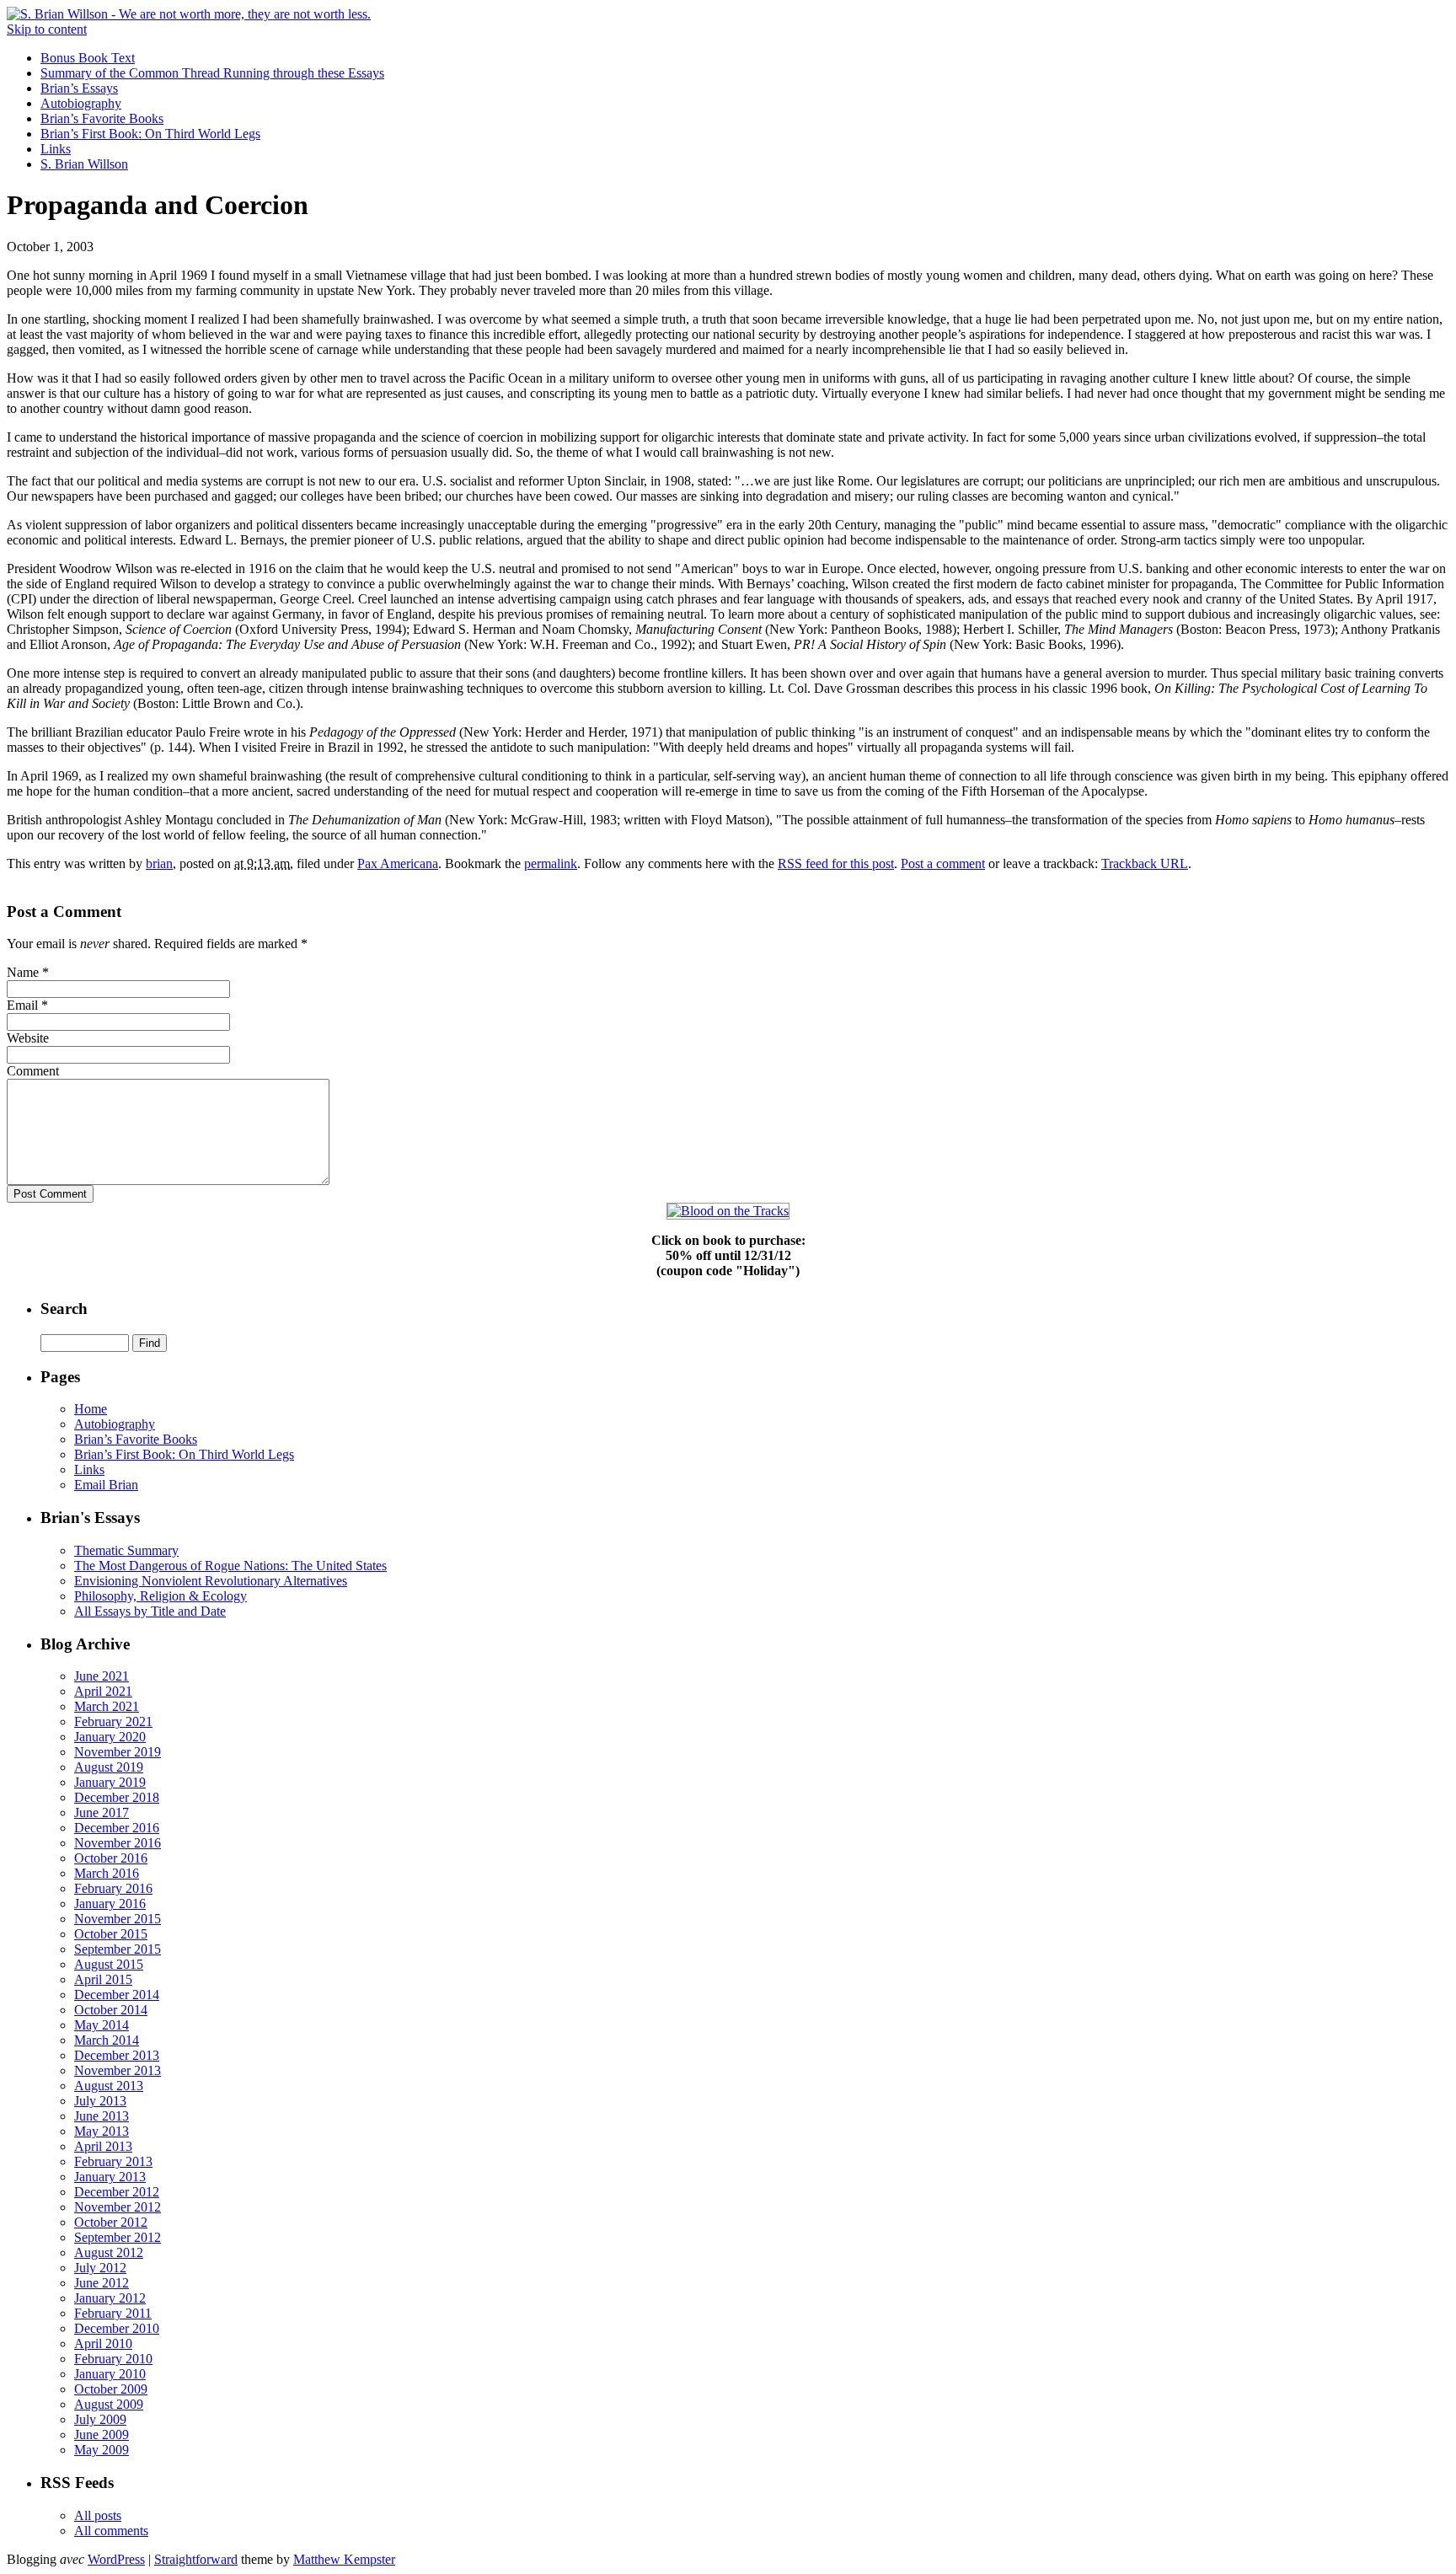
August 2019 (109, 1767)
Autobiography (81, 103)
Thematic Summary (126, 1550)
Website (28, 1038)
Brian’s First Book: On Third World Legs (150, 134)
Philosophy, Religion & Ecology (161, 1596)
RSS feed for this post (836, 863)
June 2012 (102, 2283)
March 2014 (107, 2040)
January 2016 (110, 1904)
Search (64, 1308)
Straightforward (196, 2559)
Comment (33, 1071)
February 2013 (113, 2161)
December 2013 (117, 2055)
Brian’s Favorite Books (102, 118)
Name (23, 972)
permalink (551, 863)
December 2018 (117, 1797)
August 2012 (109, 2252)
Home (91, 1409)
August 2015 (109, 1964)
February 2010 (113, 2359)
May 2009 (102, 2450)
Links (56, 149)
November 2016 (118, 1843)
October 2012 (111, 2222)
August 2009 (109, 2404)
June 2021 (102, 1676)
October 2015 (111, 1934)
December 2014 (117, 1995)
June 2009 (102, 2435)
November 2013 (118, 2070)
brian (159, 863)
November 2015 (118, 1919)
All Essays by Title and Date (150, 1611)
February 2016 (113, 1888)
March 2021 (107, 1706)
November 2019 (118, 1752)
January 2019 (110, 1782)
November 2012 (118, 2207)
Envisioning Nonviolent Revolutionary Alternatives (211, 1581)
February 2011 (113, 2313)
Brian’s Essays (79, 88)
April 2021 (103, 1691)
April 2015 (103, 1979)
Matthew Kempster (344, 2559)
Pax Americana (398, 863)
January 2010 (110, 2374)
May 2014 (102, 2025)
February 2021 (113, 1721)
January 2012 (110, 2298)
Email (22, 1005)
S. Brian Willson (84, 164)
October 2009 (111, 2389)
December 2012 (117, 2192)
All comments (111, 2531)
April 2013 (103, 2146)
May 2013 (102, 2131)
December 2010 (117, 2328)
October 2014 (111, 2010)
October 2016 (111, 1858)
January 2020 (110, 1737)
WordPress (116, 2559)
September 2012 (118, 2237)
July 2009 (100, 2419)
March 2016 (107, 1873)
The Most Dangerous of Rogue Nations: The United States (230, 1566)
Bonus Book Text (88, 58)
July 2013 (100, 2101)
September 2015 (118, 1949)
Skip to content (47, 29)
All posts (98, 2515)
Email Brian (106, 1485)
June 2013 (102, 2116)
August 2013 (109, 2086)
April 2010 (103, 2343)
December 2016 (117, 1828)
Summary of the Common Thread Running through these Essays (212, 73)
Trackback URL (1145, 863)
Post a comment (943, 863)
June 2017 (102, 1813)
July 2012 (100, 2268)
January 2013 (110, 2177)
